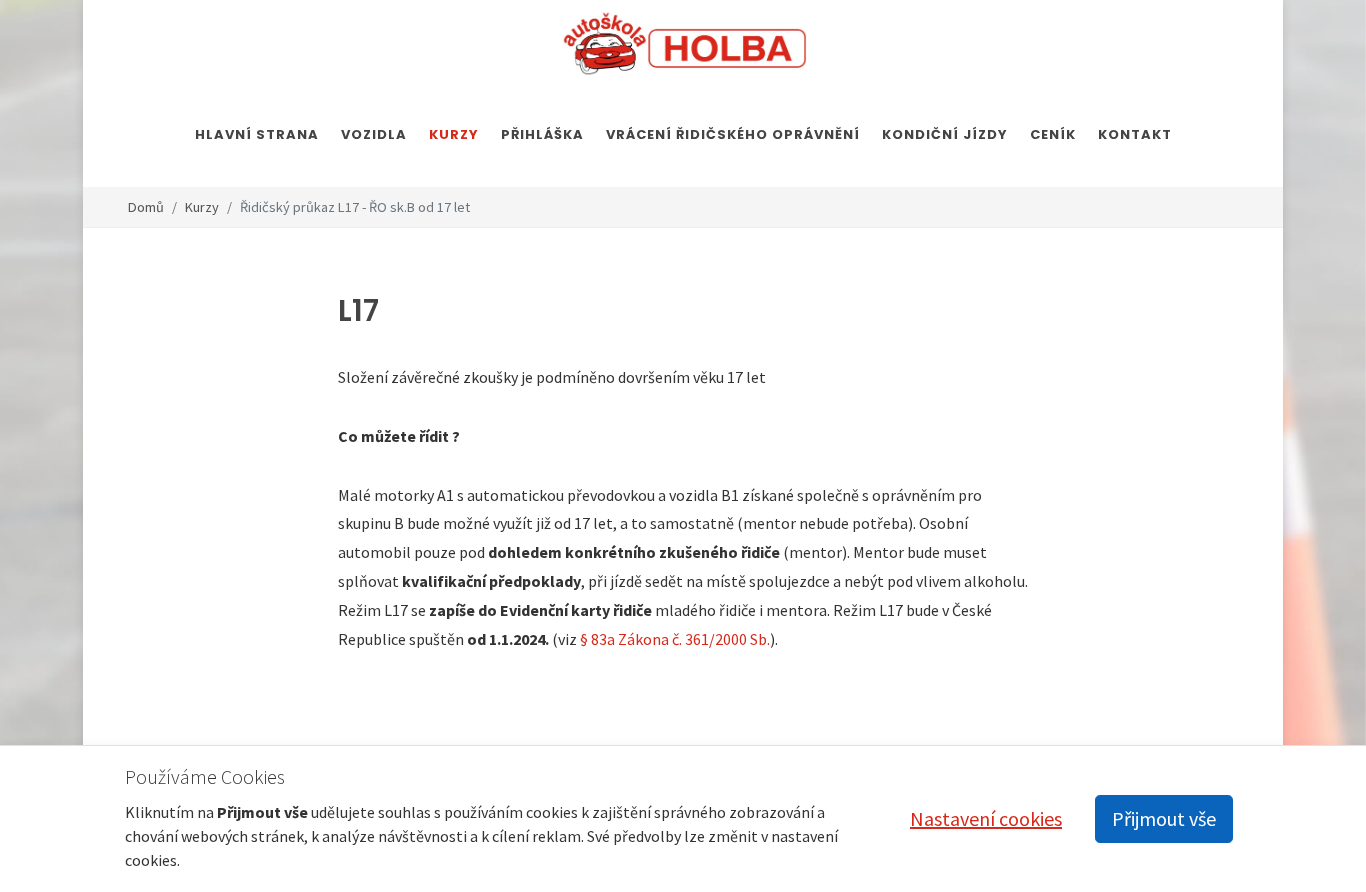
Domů (146, 207)
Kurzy (202, 207)
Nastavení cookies (986, 818)
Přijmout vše (1164, 818)
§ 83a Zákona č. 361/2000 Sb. (675, 639)
